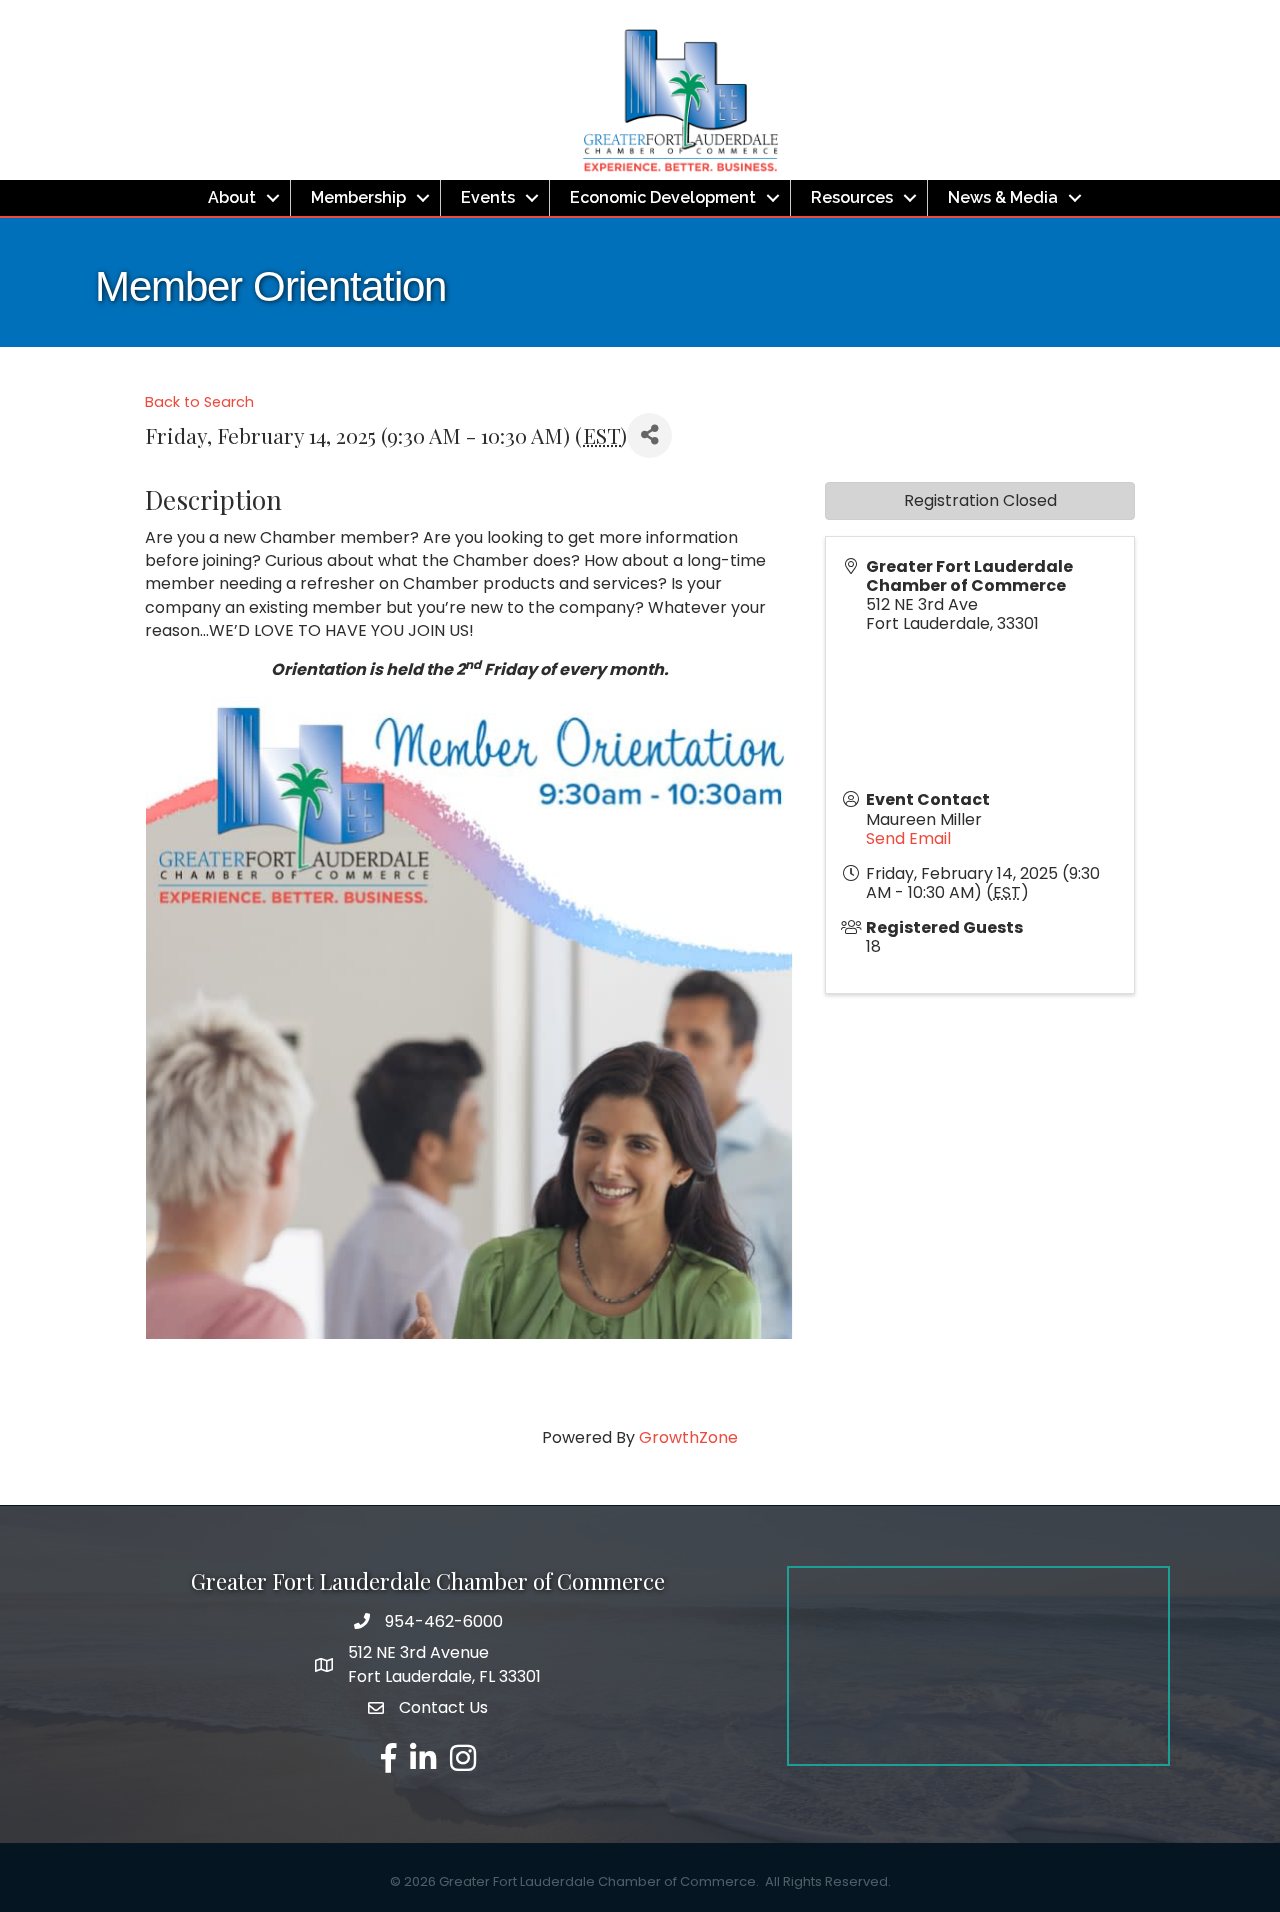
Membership (358, 197)
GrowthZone (688, 1437)
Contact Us (443, 1707)
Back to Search (199, 402)
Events (488, 197)
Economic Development (663, 197)
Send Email (908, 838)
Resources (852, 197)
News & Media (1003, 197)
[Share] (649, 435)
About (232, 197)
